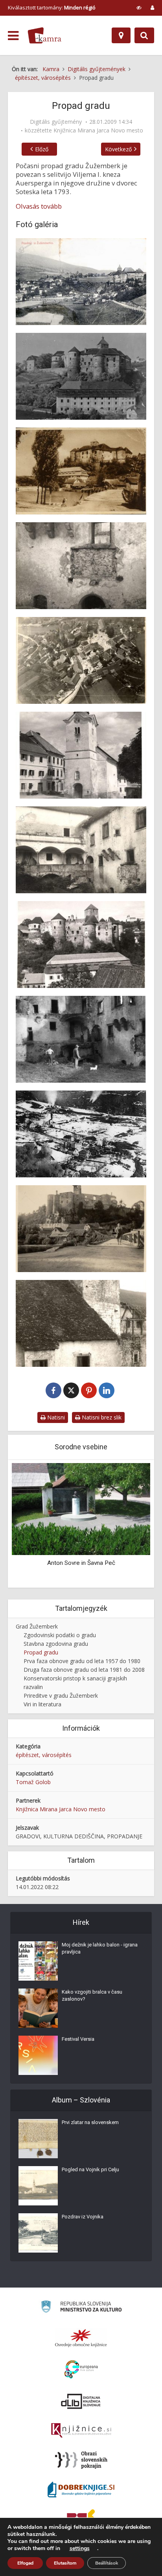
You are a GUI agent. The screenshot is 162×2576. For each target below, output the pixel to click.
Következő (118, 149)
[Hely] (121, 35)
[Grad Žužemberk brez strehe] (81, 945)
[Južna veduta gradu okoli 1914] (81, 376)
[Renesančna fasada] (81, 566)
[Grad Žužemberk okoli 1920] (81, 471)
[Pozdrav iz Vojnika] (38, 2233)
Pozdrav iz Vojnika (83, 2217)
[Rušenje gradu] (81, 1039)
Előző (42, 149)
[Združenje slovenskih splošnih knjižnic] (81, 2431)
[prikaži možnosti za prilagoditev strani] (139, 7)
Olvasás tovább (39, 206)
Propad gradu (41, 1652)
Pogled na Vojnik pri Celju (90, 2169)
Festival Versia (78, 2039)
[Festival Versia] (38, 2055)
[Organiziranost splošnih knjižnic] (81, 2338)
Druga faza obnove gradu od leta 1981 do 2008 (84, 1670)
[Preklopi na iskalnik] (144, 35)
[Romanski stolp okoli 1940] (81, 1323)
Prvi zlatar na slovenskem (90, 2122)
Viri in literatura (42, 1704)
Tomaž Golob (33, 1782)
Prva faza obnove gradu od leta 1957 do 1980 (82, 1661)
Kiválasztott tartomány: (52, 7)
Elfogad (25, 2563)
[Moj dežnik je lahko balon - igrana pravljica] (38, 1961)
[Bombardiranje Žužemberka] (81, 1134)
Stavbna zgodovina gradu (56, 1644)
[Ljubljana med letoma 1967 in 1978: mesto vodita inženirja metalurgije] (81, 1508)
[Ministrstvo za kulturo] (81, 2308)
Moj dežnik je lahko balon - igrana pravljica (100, 1948)
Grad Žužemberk (37, 1626)
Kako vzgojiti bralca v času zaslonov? (92, 1995)
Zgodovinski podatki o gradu (60, 1635)
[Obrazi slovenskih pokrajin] (81, 2460)
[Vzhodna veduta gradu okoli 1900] (81, 282)
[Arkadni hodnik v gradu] (81, 850)
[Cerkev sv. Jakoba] (81, 755)
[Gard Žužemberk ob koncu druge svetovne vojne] (81, 1229)
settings (80, 2548)
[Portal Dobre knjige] (81, 2490)
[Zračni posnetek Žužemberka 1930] (81, 660)
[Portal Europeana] (81, 2369)
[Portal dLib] (81, 2401)
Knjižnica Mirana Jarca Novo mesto (98, 130)
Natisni (55, 1417)
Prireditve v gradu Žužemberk (61, 1696)
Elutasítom (65, 2563)
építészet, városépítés (44, 1755)
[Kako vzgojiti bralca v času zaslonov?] (38, 2008)
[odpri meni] (13, 36)
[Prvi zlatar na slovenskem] (38, 2139)
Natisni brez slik (101, 1417)
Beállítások (107, 2563)
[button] (131, 1524)
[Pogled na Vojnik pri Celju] (38, 2186)
